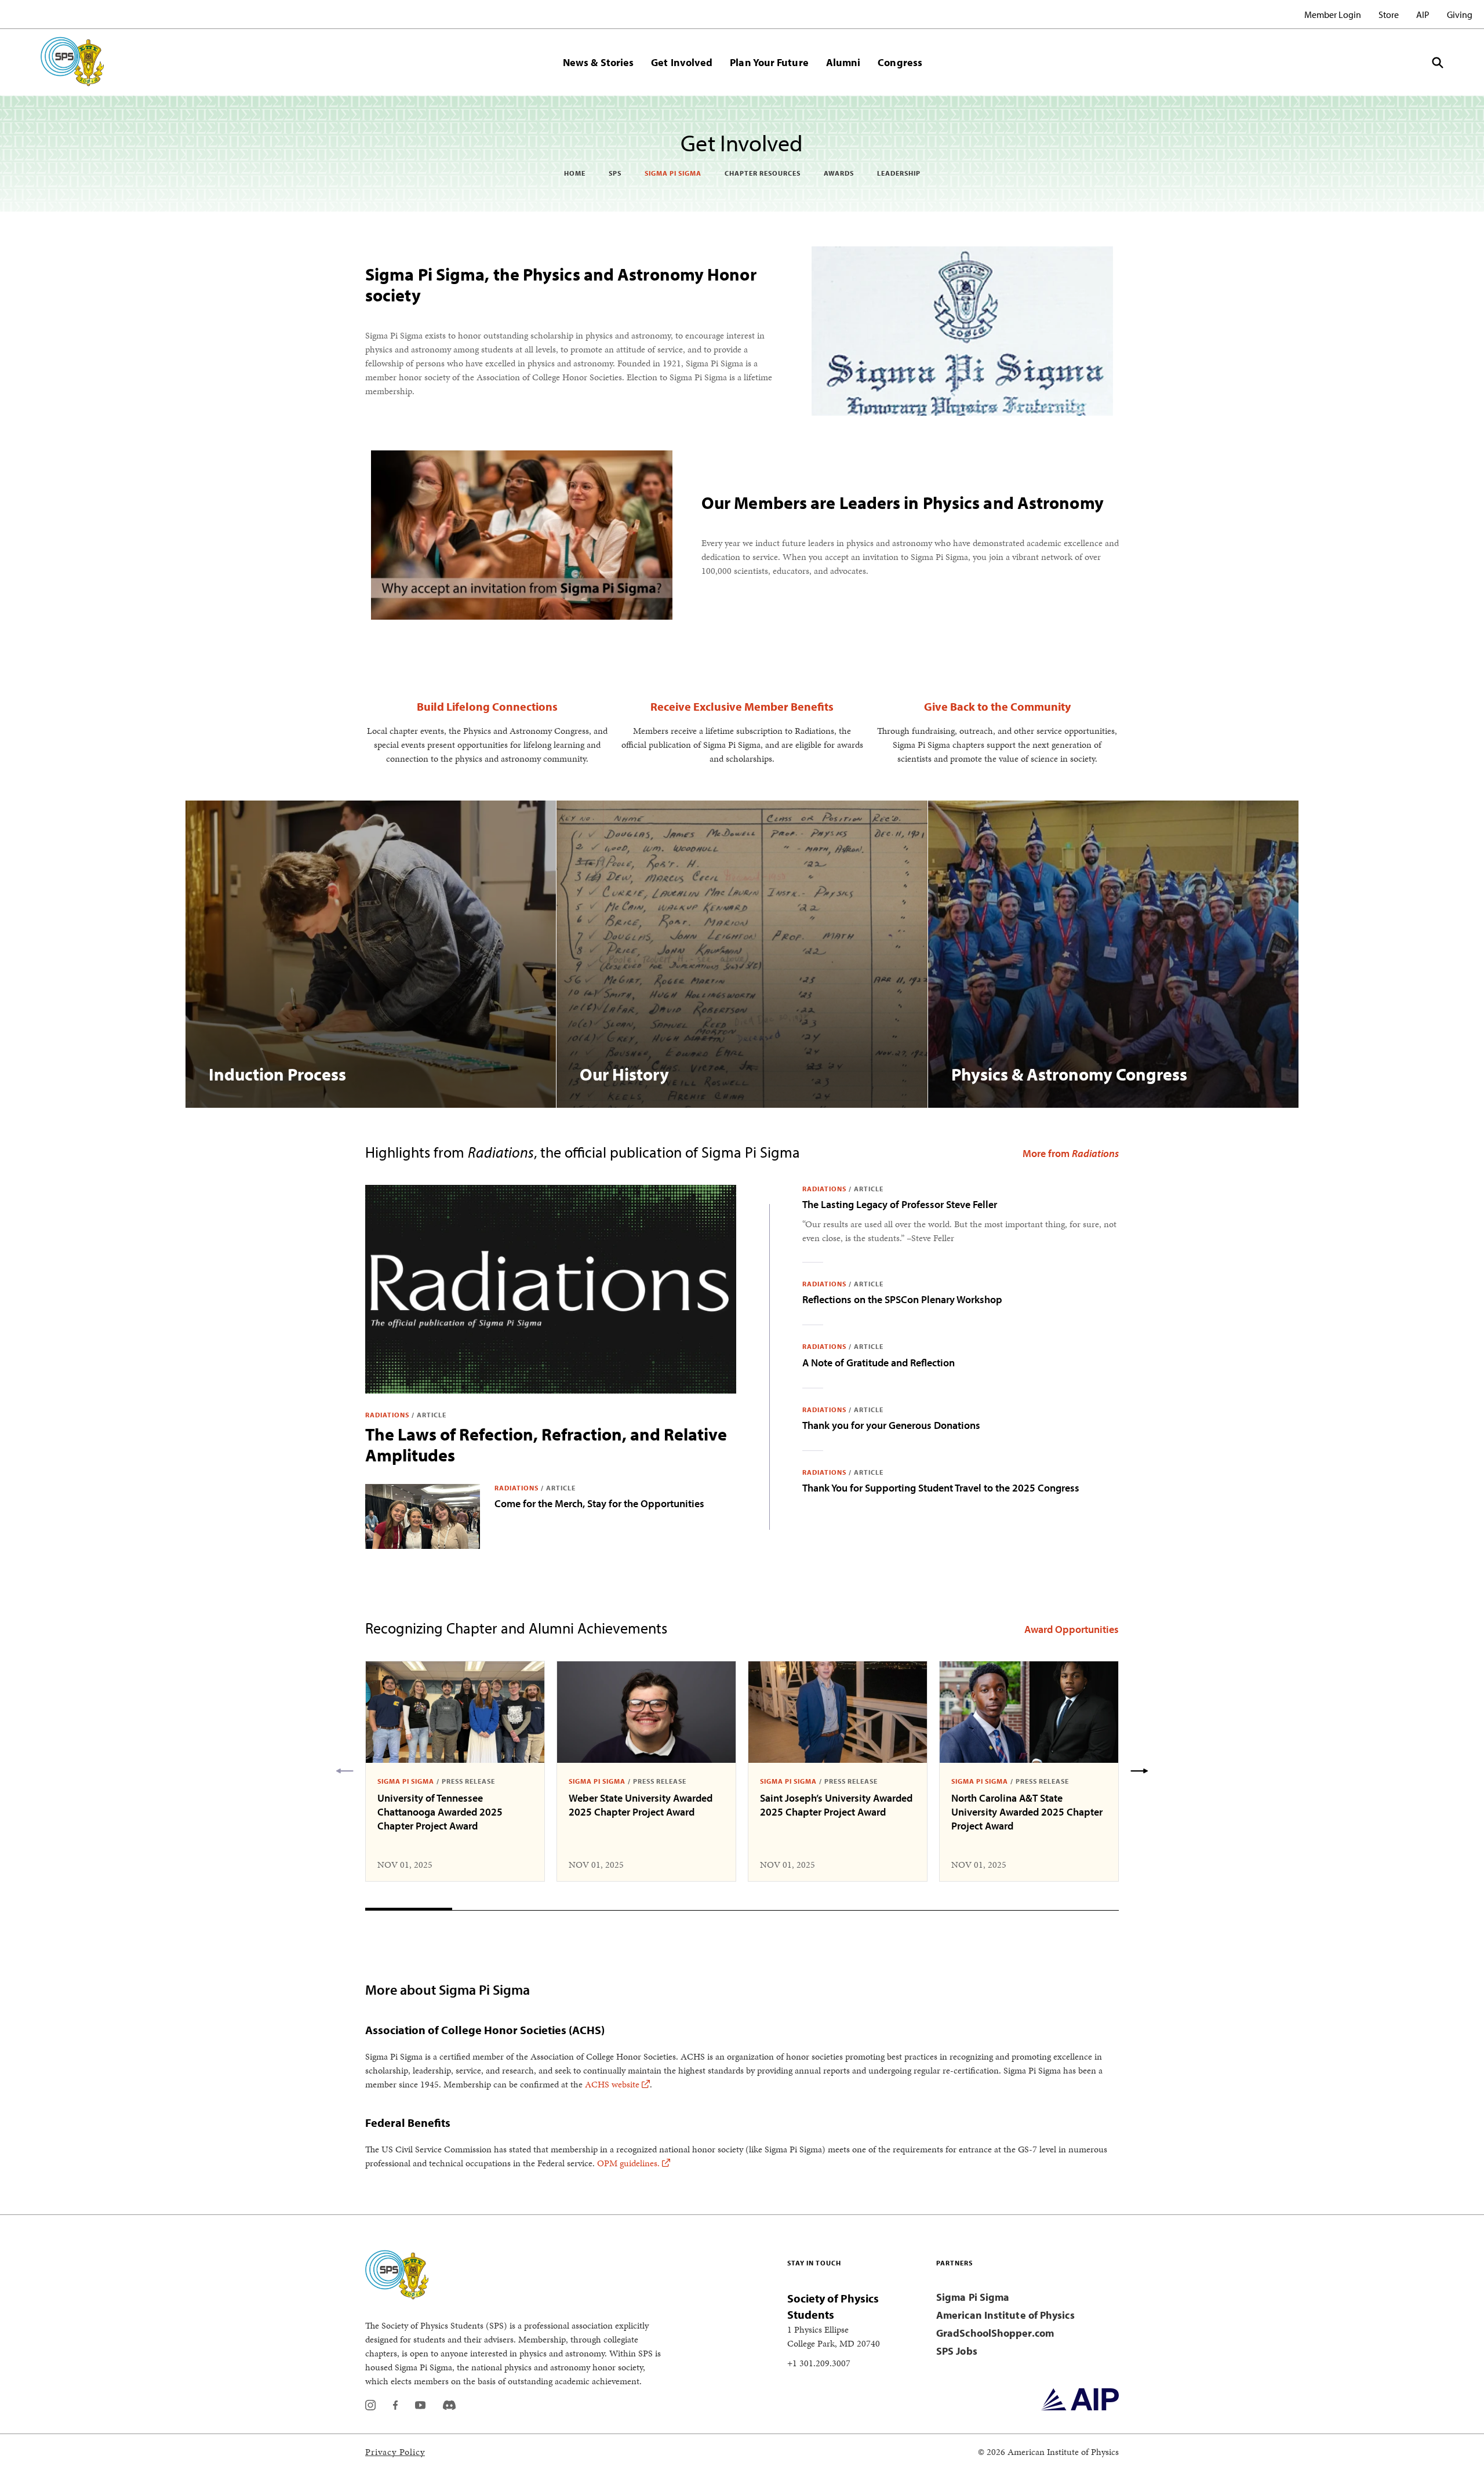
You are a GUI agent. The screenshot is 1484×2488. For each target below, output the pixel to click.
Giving (1460, 14)
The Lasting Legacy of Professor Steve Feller (900, 1204)
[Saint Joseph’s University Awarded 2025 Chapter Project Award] (838, 1712)
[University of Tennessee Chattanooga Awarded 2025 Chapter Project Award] (455, 1712)
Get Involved (682, 62)
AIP (1423, 14)
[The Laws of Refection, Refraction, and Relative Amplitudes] (551, 1289)
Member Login (1333, 14)
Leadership (899, 173)
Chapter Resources (763, 173)
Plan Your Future (769, 62)
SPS (615, 173)
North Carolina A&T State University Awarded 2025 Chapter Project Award (1027, 1812)
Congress (900, 62)
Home (575, 173)
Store (1389, 14)
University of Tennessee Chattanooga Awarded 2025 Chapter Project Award (440, 1812)
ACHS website (612, 2084)
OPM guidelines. (628, 2163)
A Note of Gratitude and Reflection (879, 1363)
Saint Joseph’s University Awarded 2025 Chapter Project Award (836, 1805)
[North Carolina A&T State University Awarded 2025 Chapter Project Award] (1029, 1712)
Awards (839, 173)
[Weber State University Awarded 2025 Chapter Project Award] (646, 1712)
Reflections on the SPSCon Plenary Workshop (902, 1299)
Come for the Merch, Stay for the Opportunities (599, 1503)
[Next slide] (1139, 1771)
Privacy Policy (395, 2452)
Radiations (387, 1415)
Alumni (843, 62)
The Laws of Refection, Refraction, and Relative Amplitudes (546, 1445)
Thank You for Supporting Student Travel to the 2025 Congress (941, 1488)
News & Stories (598, 62)
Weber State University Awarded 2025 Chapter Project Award (641, 1805)
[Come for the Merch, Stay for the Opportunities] (423, 1516)
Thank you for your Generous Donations (891, 1425)
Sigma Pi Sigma (673, 173)
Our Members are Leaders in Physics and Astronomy (903, 503)
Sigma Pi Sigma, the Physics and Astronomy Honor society (561, 285)
